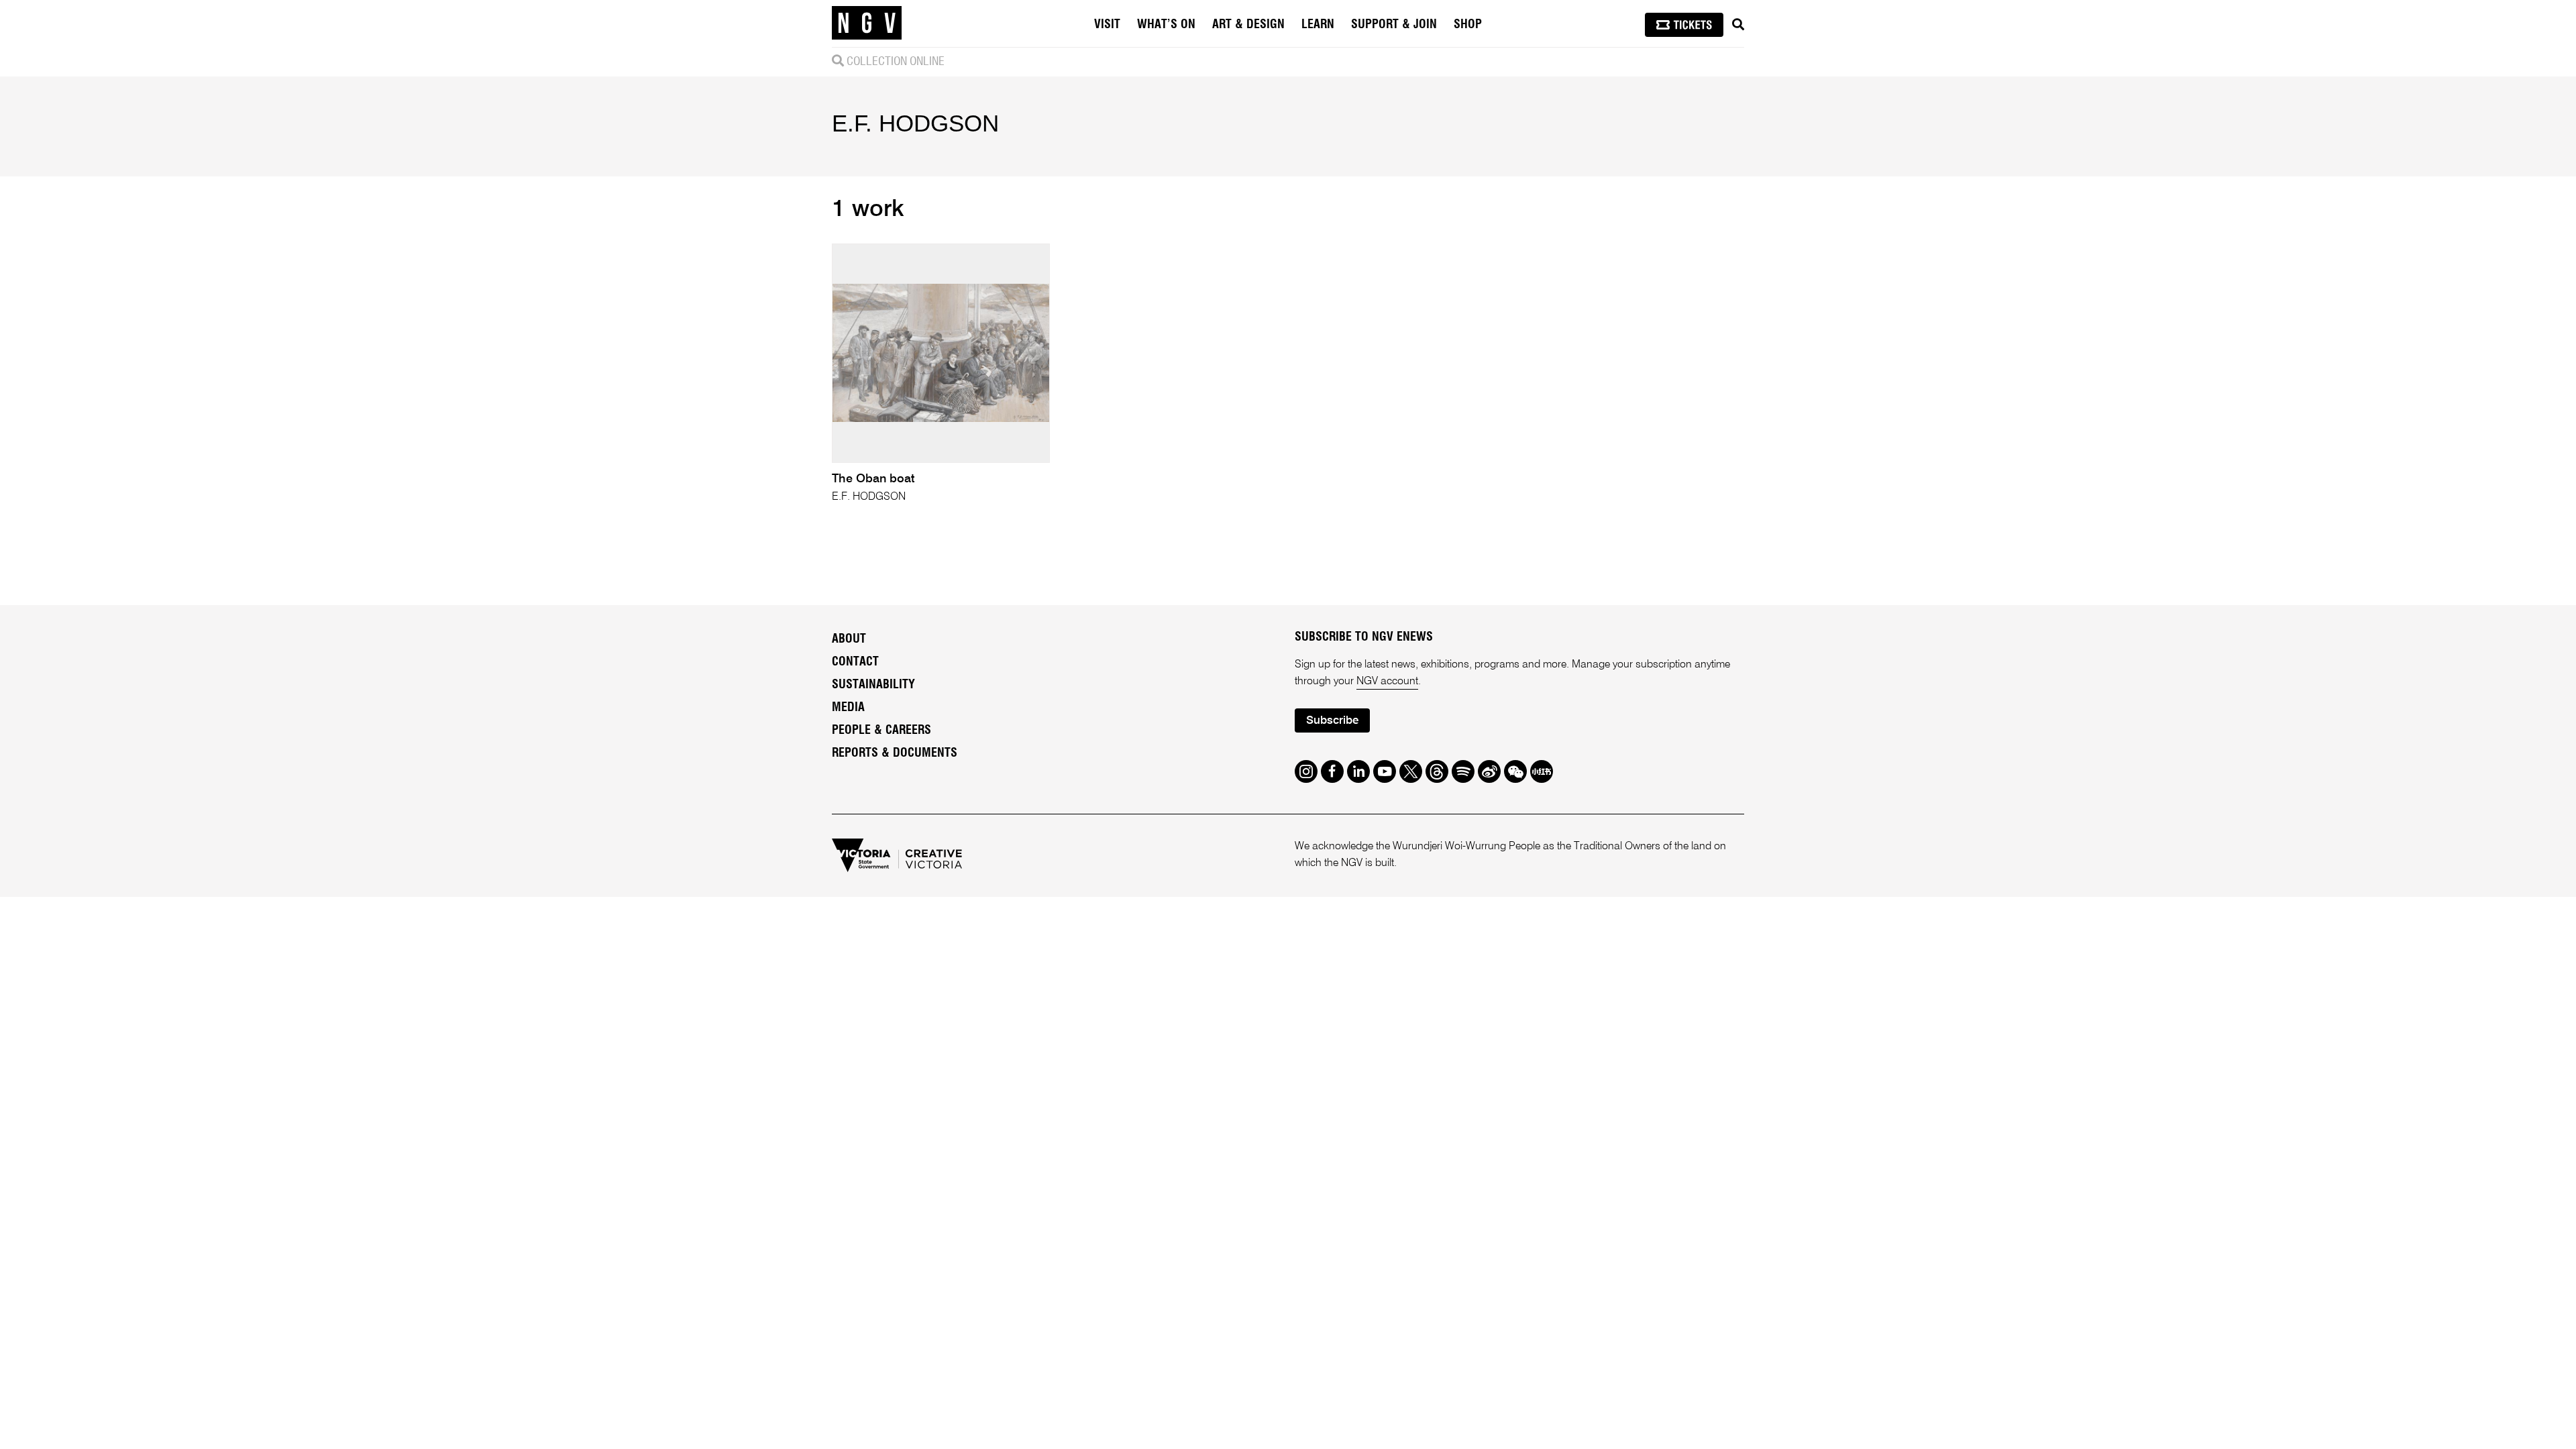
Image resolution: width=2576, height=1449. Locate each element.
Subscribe (1332, 721)
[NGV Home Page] (867, 23)
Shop (1468, 25)
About (849, 639)
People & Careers (881, 731)
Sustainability (873, 685)
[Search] (1738, 25)
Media (848, 708)
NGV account (1387, 682)
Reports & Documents (895, 753)
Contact (855, 662)
